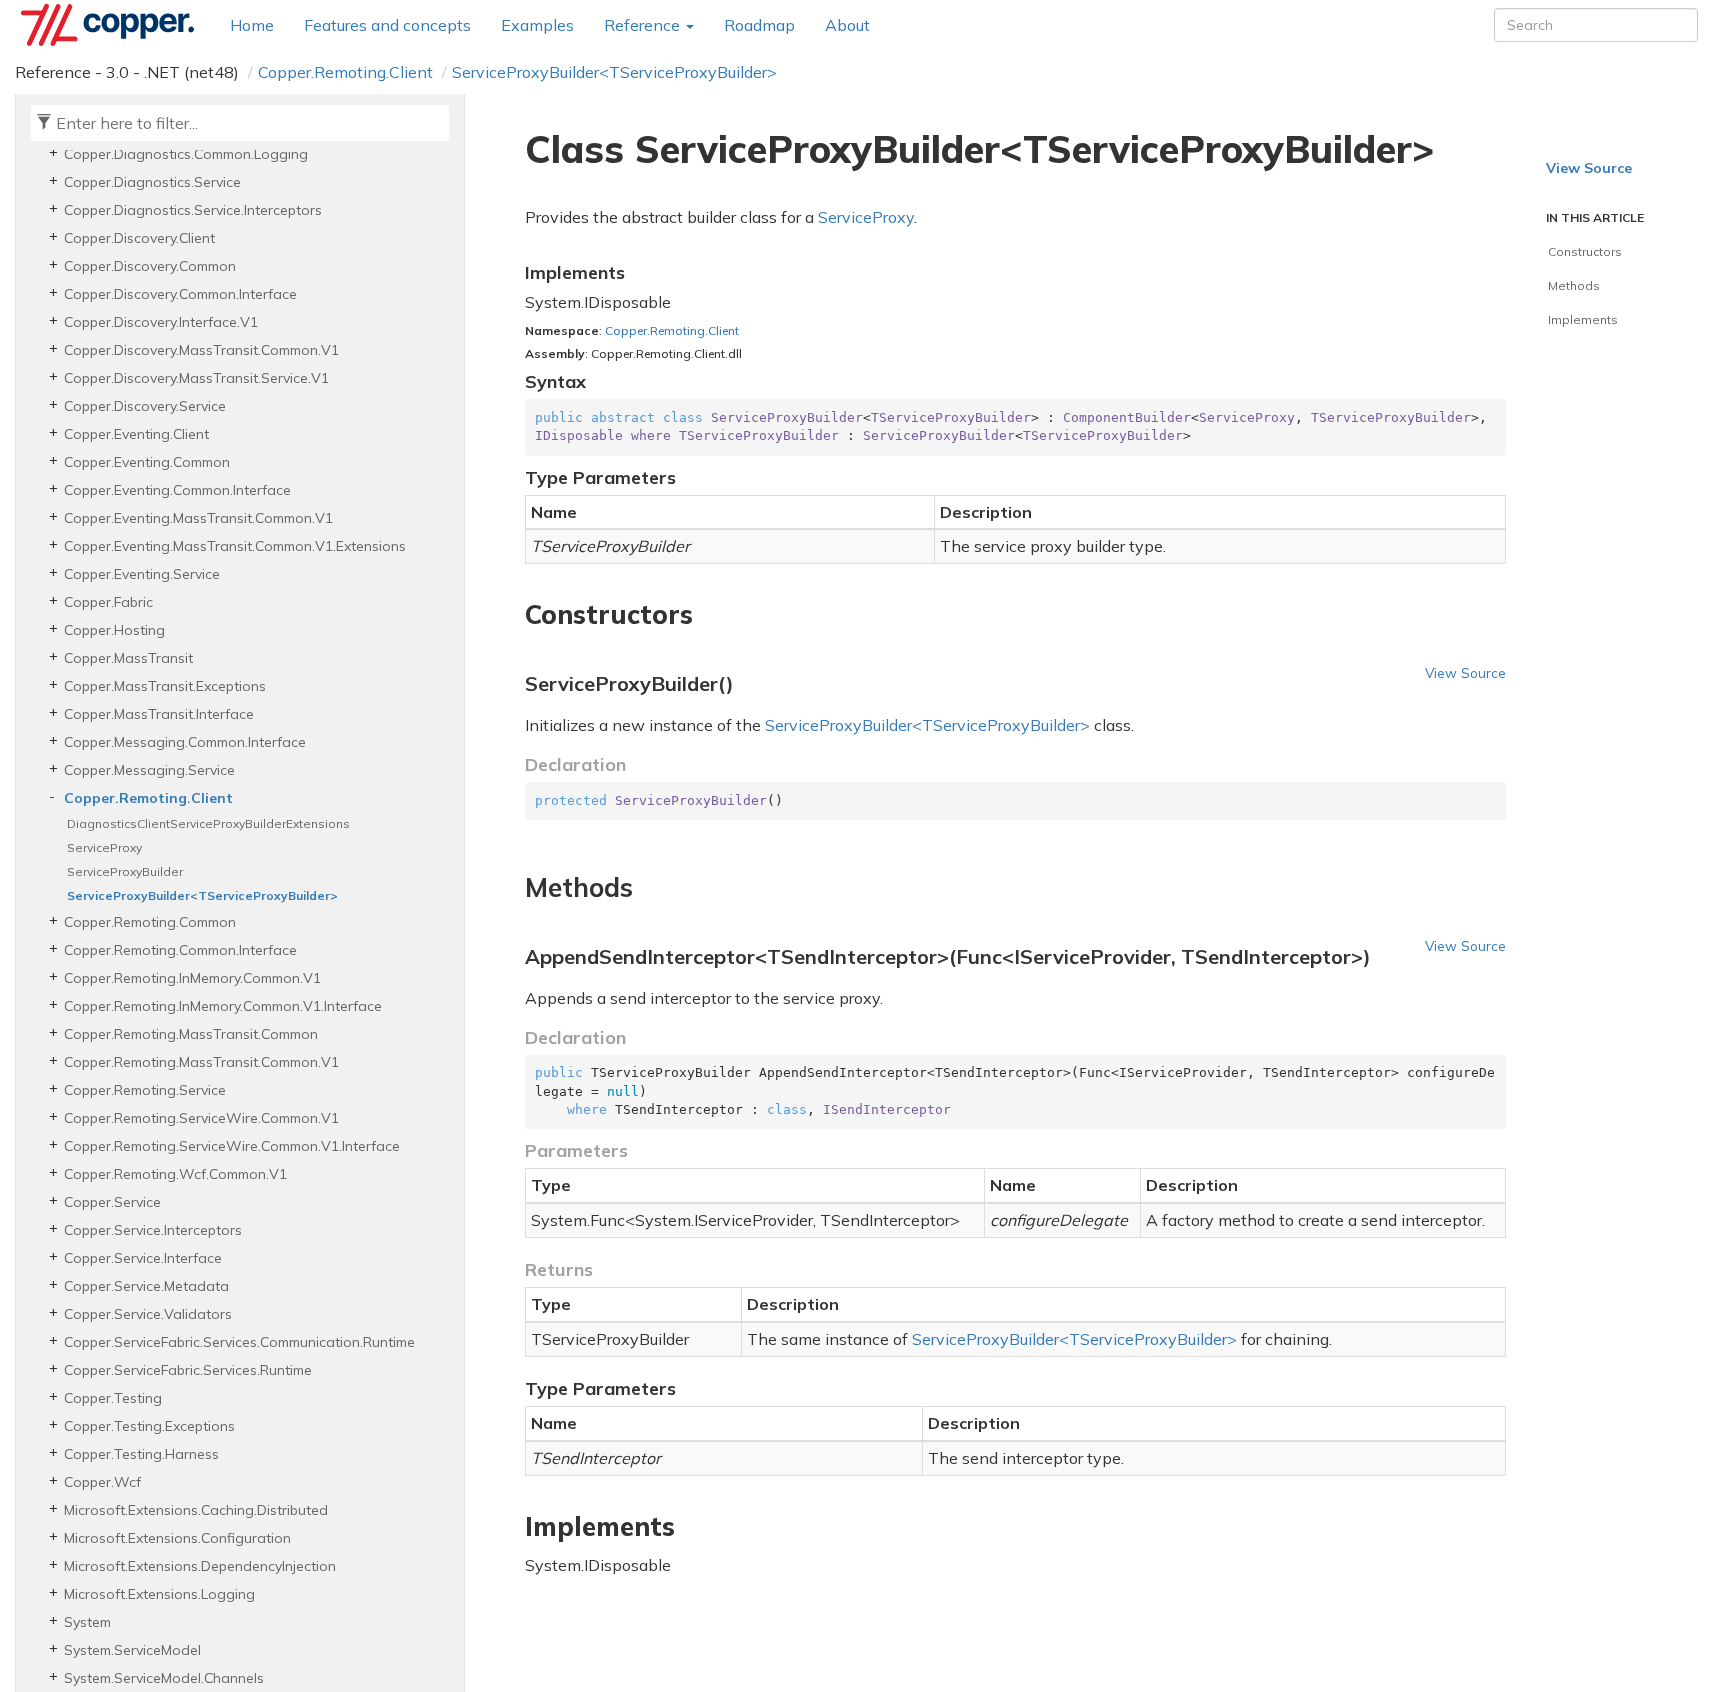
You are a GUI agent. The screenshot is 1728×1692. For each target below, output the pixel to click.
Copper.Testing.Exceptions (149, 1426)
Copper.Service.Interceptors (153, 1230)
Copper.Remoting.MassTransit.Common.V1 (201, 1062)
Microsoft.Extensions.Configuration (177, 1538)
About (847, 25)
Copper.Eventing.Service (142, 574)
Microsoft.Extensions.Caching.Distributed (196, 1510)
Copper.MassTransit (128, 658)
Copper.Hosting (114, 630)
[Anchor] (513, 615)
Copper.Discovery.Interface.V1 (161, 322)
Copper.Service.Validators (148, 1314)
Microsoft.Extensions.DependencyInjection (200, 1566)
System (87, 1622)
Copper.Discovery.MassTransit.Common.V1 (201, 350)
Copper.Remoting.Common (150, 922)
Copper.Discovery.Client (139, 238)
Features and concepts (387, 25)
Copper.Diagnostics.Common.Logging (186, 154)
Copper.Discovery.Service (145, 406)
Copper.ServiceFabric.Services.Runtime (188, 1370)
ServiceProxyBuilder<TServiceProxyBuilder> (614, 72)
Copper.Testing (113, 1398)
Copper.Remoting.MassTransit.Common (191, 1034)
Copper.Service (112, 1202)
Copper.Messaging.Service (149, 770)
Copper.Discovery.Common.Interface (180, 294)
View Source (1465, 672)
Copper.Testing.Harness (141, 1454)
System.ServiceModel (132, 1650)
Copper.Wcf (102, 1482)
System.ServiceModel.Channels (164, 1678)
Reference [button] (644, 25)
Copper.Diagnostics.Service (152, 182)
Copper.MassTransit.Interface (159, 714)
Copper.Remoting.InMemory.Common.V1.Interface (223, 1006)
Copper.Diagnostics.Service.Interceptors (193, 210)
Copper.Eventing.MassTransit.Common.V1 (198, 518)
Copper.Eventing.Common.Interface (177, 490)
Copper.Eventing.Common (147, 462)
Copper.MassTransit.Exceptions (165, 686)
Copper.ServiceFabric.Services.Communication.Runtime (239, 1342)
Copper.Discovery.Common (150, 266)
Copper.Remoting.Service (145, 1090)
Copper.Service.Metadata (146, 1286)
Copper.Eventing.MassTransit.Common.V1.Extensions (235, 546)
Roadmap (759, 25)
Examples (537, 25)
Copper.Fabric (108, 602)
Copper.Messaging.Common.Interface (185, 742)
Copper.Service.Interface (143, 1258)
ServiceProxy (104, 847)
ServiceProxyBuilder (125, 871)
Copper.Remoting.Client (345, 72)
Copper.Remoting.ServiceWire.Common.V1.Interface (232, 1146)
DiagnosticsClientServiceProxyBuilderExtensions (208, 823)
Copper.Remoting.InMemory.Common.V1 (192, 978)
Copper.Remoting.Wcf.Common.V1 (175, 1174)
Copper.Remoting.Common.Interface (180, 950)
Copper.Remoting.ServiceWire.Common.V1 (201, 1118)
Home (252, 25)
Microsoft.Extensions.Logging (159, 1594)
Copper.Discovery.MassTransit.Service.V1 (196, 378)
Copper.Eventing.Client (136, 434)
